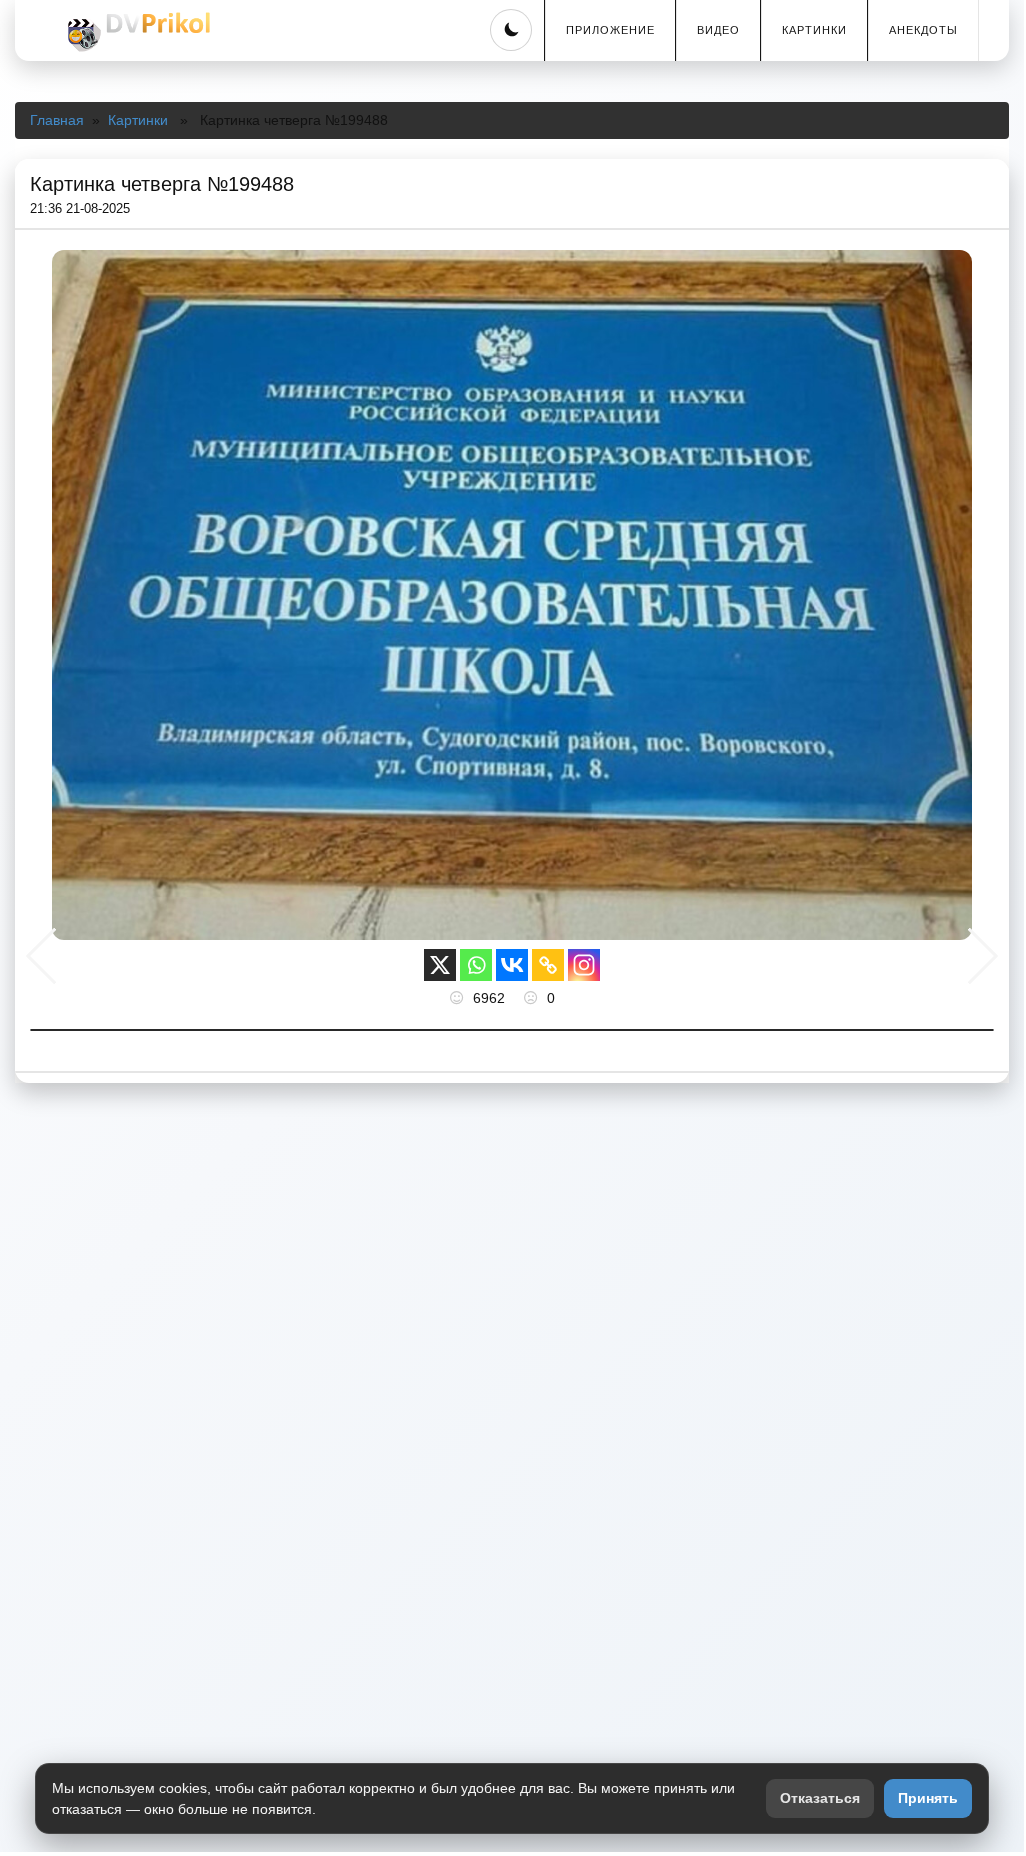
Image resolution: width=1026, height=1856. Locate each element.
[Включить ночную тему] (511, 30)
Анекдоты (923, 30)
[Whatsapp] (476, 965)
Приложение (610, 30)
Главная (57, 120)
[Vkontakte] (512, 965)
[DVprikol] (136, 32)
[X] (440, 965)
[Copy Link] (548, 965)
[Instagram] (584, 965)
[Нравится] (459, 998)
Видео (718, 30)
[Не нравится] (533, 998)
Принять (928, 1798)
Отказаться (820, 1798)
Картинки (814, 30)
